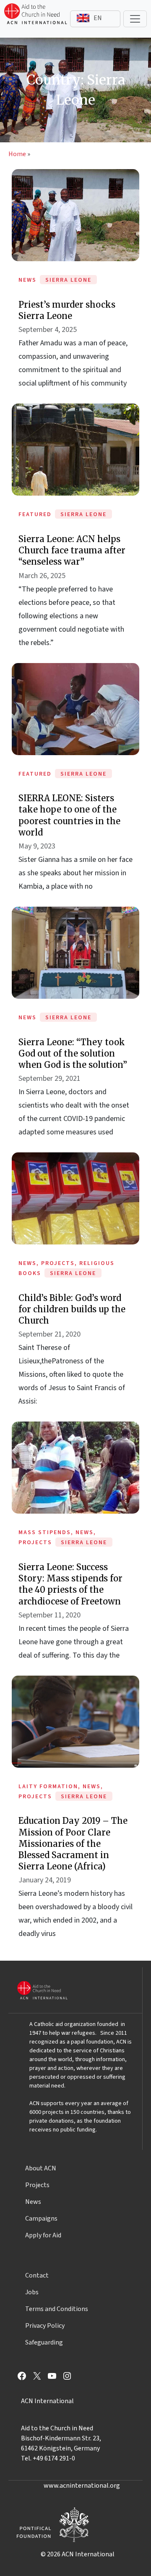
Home (17, 154)
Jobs (32, 2292)
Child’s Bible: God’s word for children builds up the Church (72, 1309)
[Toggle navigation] (135, 19)
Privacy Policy (45, 2326)
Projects (37, 2185)
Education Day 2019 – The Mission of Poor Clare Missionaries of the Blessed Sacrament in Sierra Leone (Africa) (73, 1843)
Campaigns (41, 2219)
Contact (37, 2275)
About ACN (41, 2168)
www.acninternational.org (82, 2486)
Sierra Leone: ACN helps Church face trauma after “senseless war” (72, 550)
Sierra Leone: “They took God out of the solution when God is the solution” (73, 1053)
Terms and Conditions (57, 2309)
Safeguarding (44, 2342)
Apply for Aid (43, 2235)
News (33, 2202)
